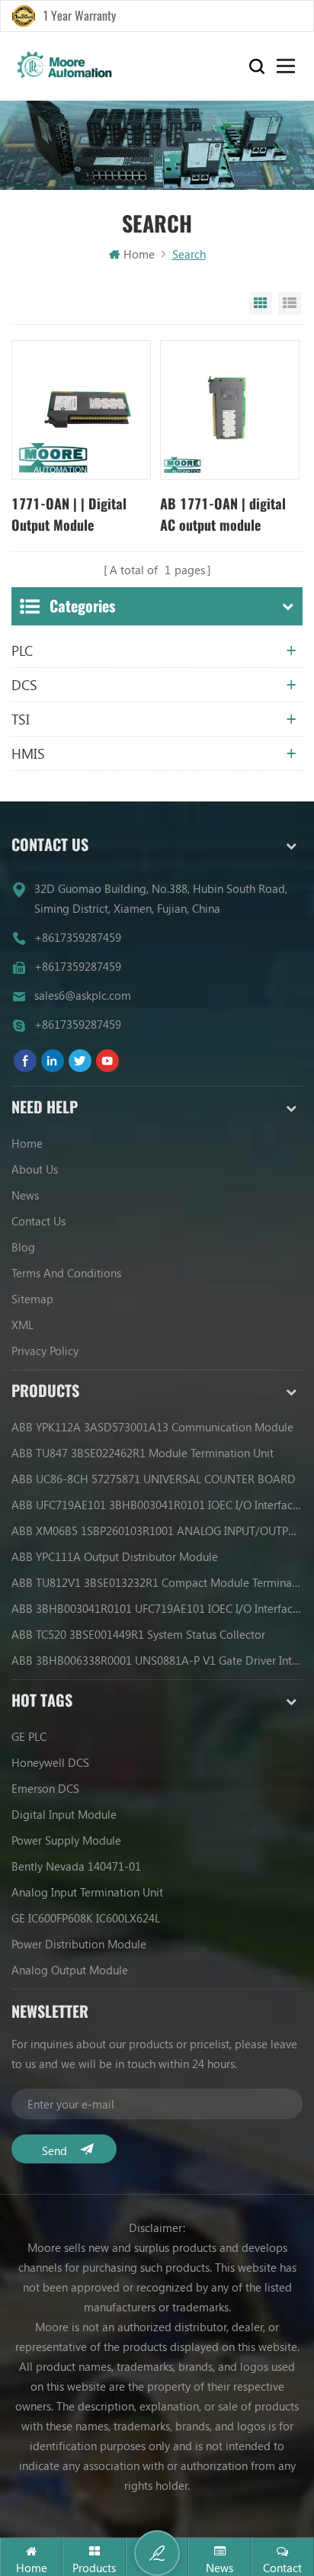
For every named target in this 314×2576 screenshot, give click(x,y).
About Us (35, 1169)
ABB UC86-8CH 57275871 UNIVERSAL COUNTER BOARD (154, 1479)
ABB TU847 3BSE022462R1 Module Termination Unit (143, 1453)
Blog (23, 1247)
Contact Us (38, 1221)
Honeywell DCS (50, 1762)
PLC (22, 650)
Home (139, 254)
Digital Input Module (64, 1814)
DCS (24, 685)
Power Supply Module (66, 1840)
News (25, 1195)
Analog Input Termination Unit (87, 1892)
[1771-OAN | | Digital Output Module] (81, 410)
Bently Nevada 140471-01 (76, 1866)
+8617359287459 (78, 937)
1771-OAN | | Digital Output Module (69, 514)
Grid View (261, 304)
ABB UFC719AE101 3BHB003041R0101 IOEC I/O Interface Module (157, 1505)
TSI (21, 719)
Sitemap (32, 1299)
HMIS (28, 753)
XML (22, 1325)
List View (290, 304)
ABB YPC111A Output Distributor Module (115, 1556)
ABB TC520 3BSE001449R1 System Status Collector (138, 1634)
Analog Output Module (70, 1970)
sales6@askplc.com (83, 995)
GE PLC (29, 1736)
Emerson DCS (45, 1788)
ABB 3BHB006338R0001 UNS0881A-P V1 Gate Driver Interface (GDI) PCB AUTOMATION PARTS (157, 1660)
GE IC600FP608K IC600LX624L (86, 1918)
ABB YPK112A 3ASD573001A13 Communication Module (152, 1427)
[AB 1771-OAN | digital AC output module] (230, 410)
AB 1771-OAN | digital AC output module (223, 514)
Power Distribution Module (79, 1944)
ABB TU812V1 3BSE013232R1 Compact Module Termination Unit (157, 1582)
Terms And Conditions (66, 1273)
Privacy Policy (45, 1351)
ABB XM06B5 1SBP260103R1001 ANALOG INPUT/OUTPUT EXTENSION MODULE (157, 1531)
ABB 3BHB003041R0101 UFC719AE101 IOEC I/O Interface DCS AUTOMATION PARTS (157, 1608)
